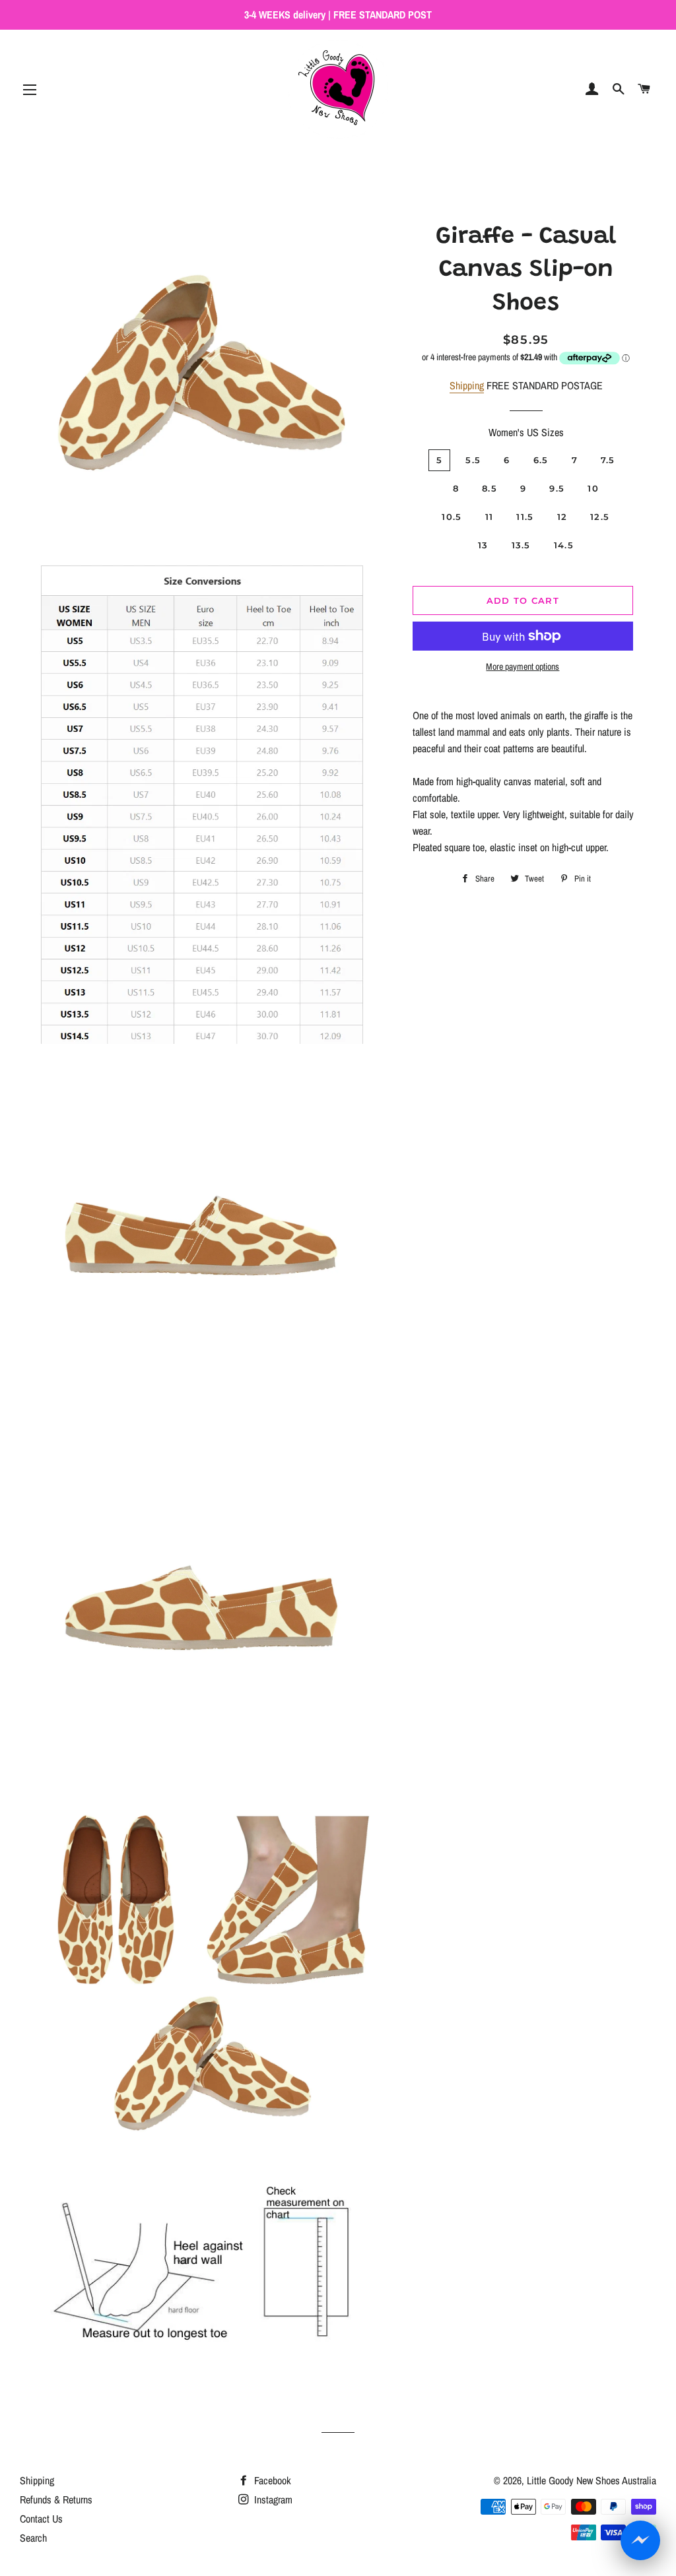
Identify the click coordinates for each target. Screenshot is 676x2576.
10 (593, 488)
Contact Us (41, 2519)
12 (562, 517)
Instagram (272, 2499)
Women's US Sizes (526, 432)
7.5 (608, 460)
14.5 (564, 545)
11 (490, 517)
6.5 (541, 460)
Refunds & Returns (56, 2499)
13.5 (521, 545)
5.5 (473, 460)
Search (33, 2538)
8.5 (490, 488)
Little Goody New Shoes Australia (591, 2480)
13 (483, 545)
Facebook (271, 2480)
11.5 (525, 517)
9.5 (557, 488)
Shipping (467, 385)
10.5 (452, 517)
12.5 (600, 517)
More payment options (523, 666)
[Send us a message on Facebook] (640, 2540)
